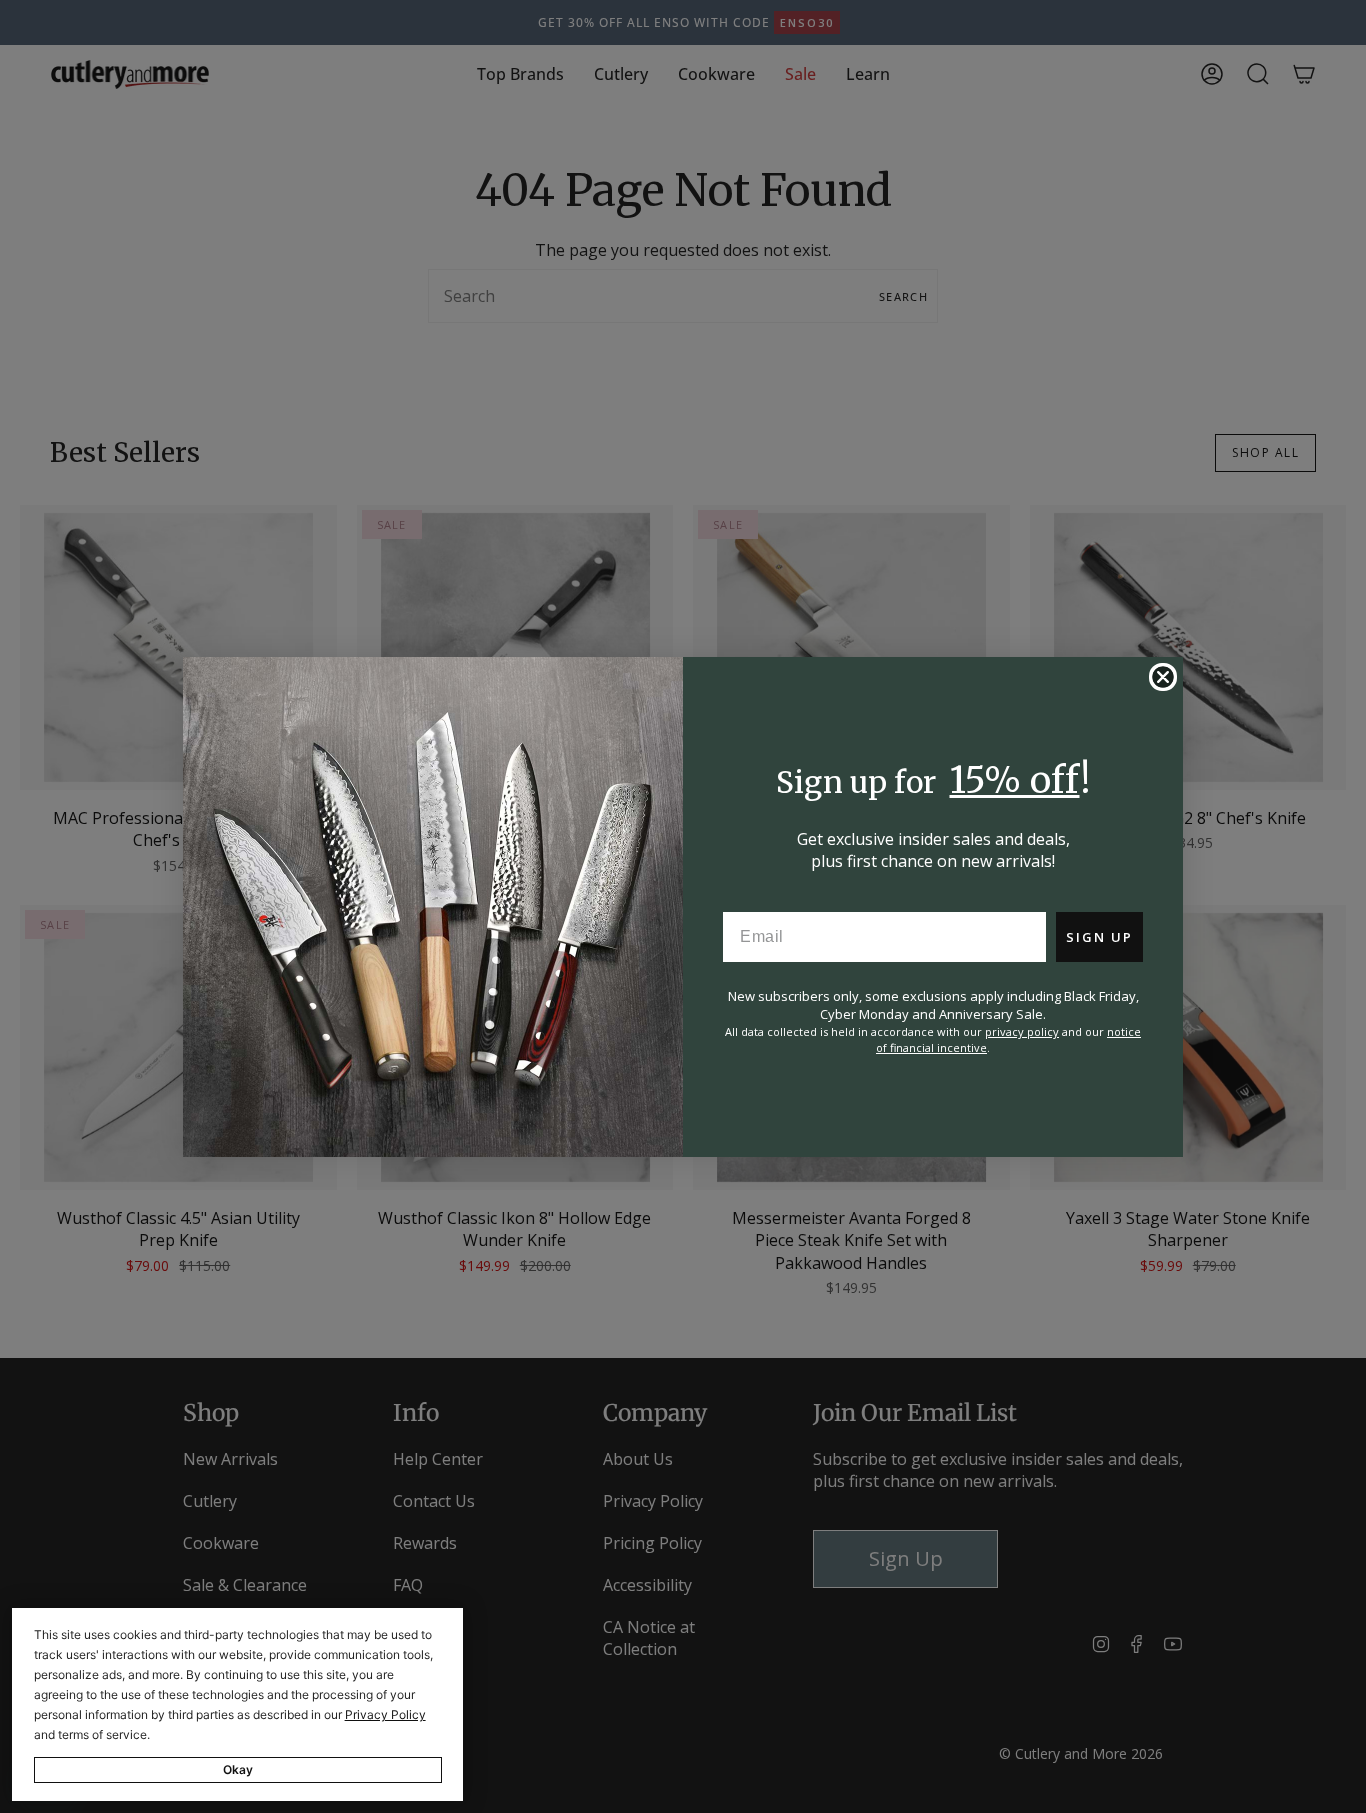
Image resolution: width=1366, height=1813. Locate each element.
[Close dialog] (1163, 677)
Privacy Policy (385, 1714)
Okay (238, 1769)
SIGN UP (1099, 937)
